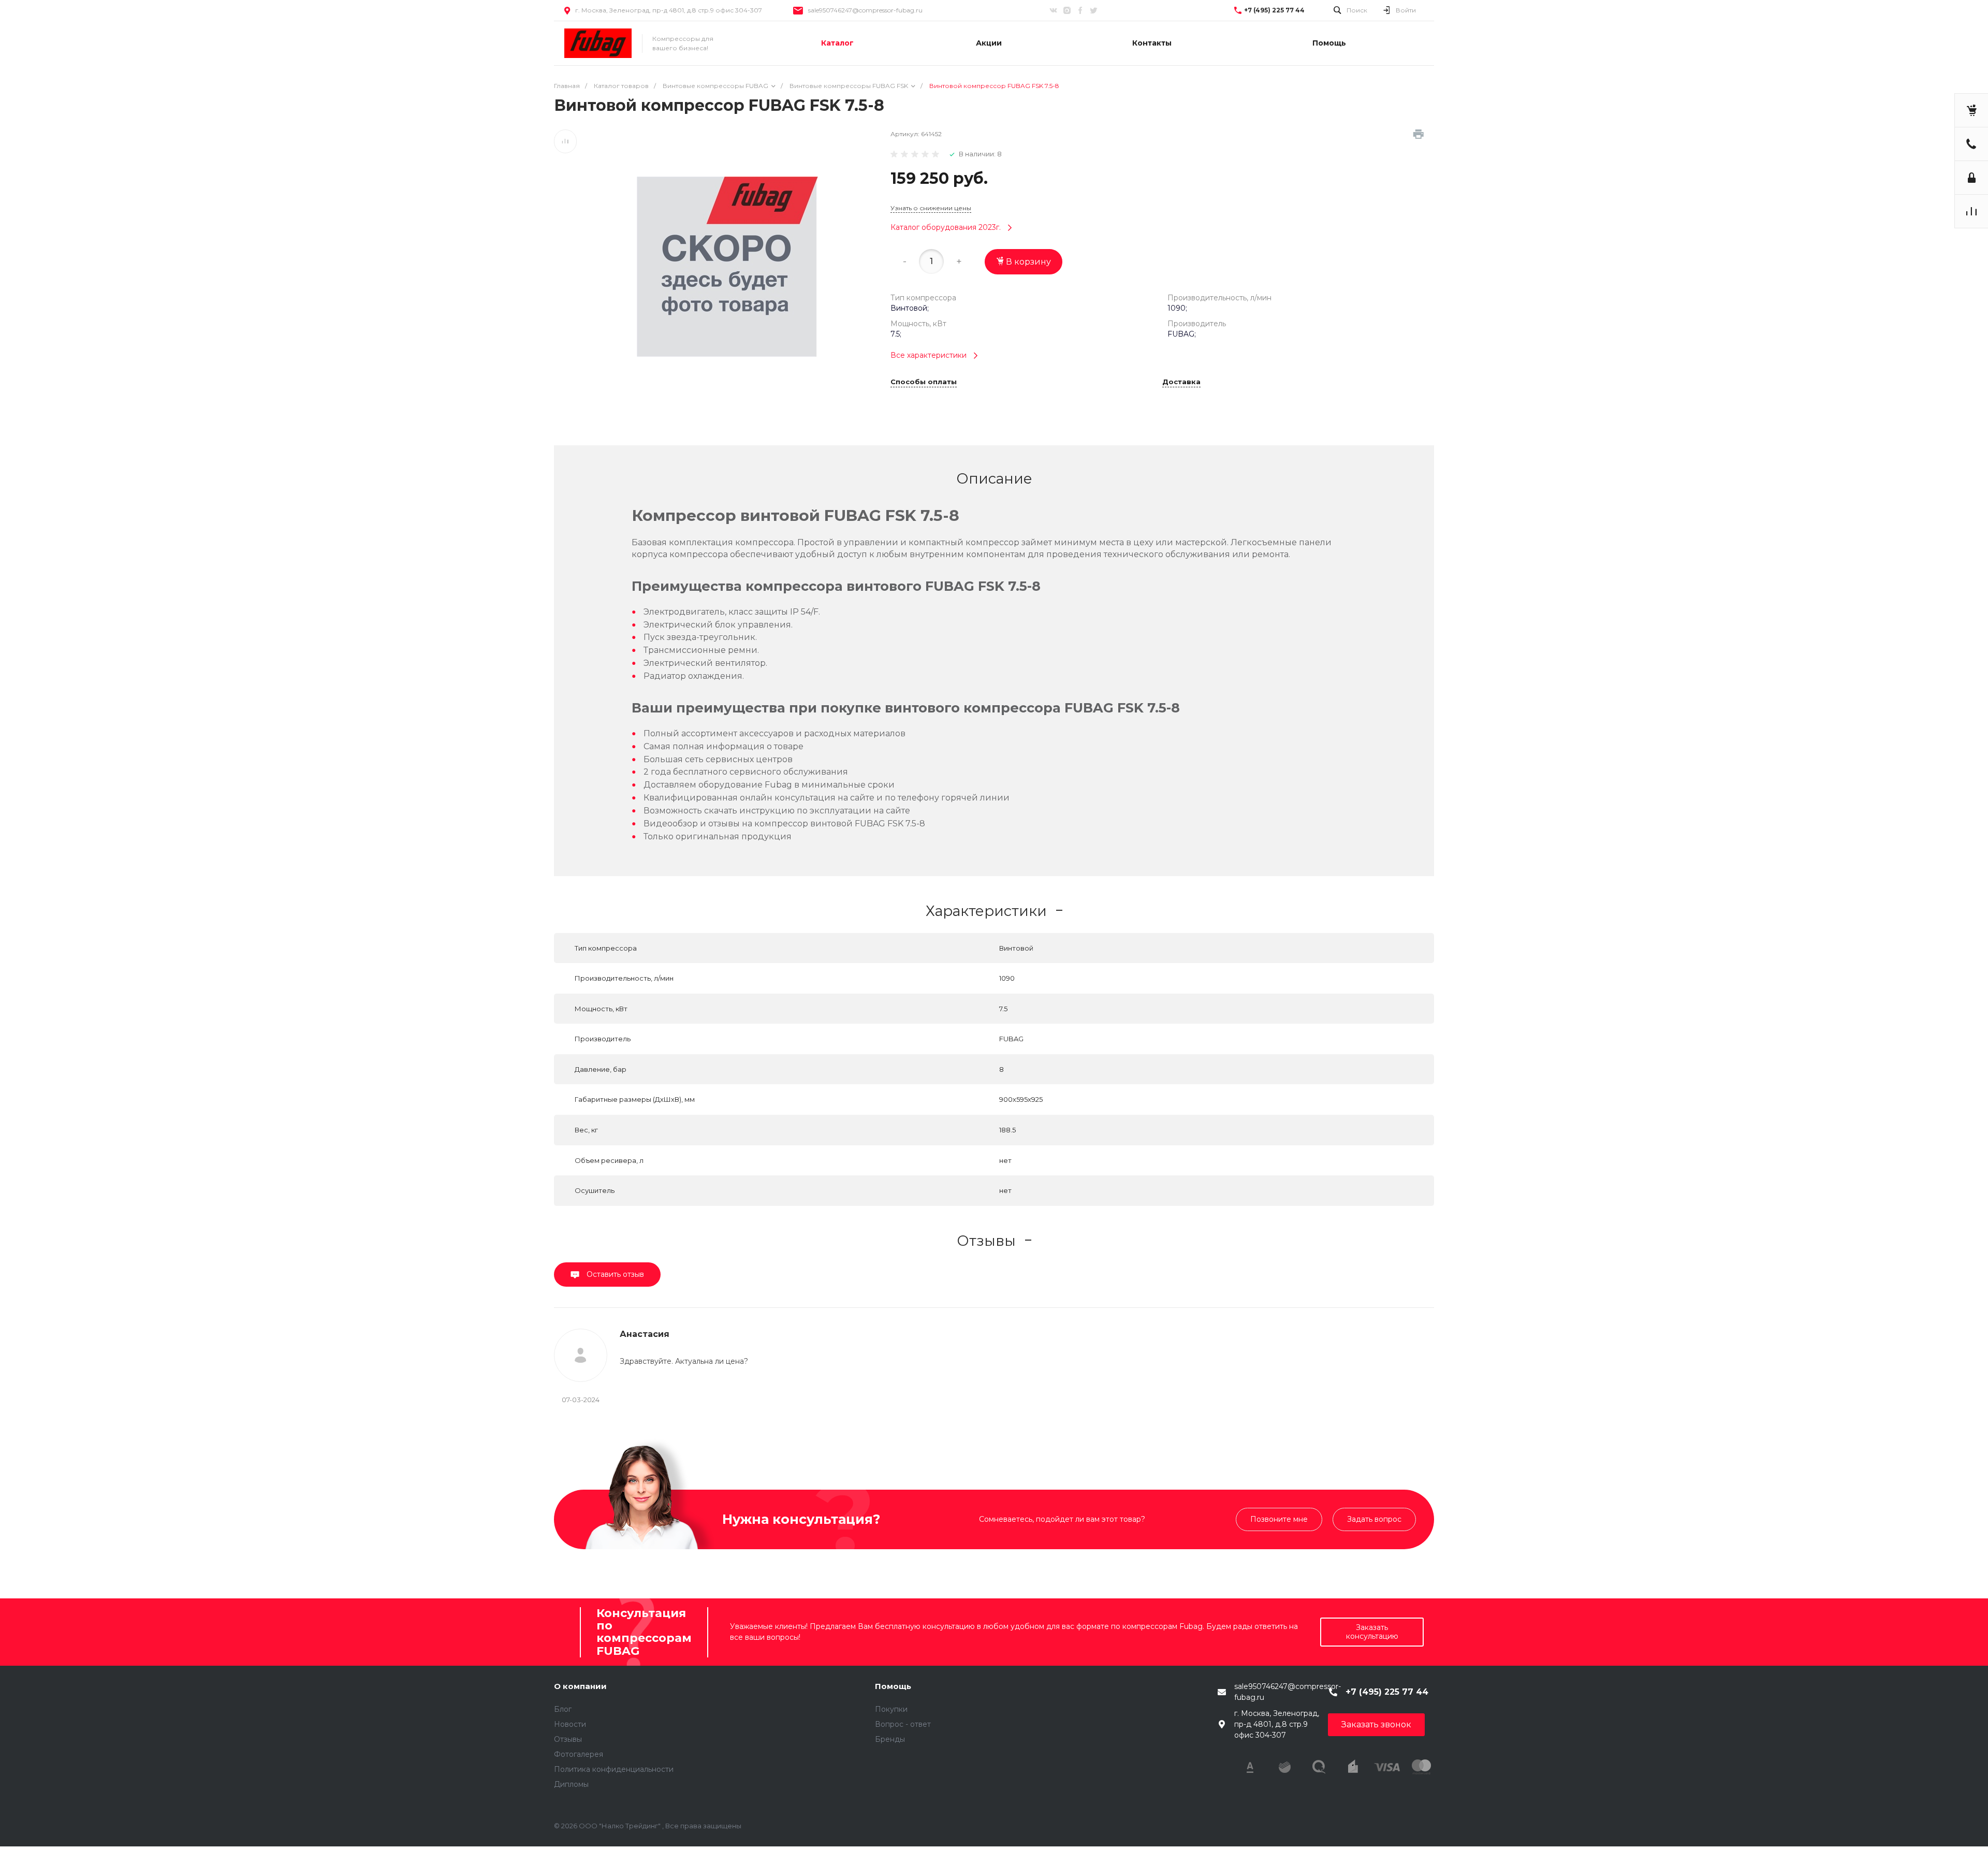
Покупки (891, 1709)
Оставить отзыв (614, 1274)
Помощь (893, 1686)
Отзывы (568, 1739)
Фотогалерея (579, 1754)
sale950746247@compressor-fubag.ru (865, 10)
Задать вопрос (1374, 1519)
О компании (580, 1686)
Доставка (1181, 382)
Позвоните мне (1279, 1519)
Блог (563, 1709)
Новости (570, 1724)
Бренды (890, 1739)
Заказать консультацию (1372, 1632)
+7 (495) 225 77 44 (1274, 10)
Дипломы (571, 1784)
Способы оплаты (924, 382)
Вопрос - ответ (903, 1724)
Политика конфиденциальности (614, 1769)
